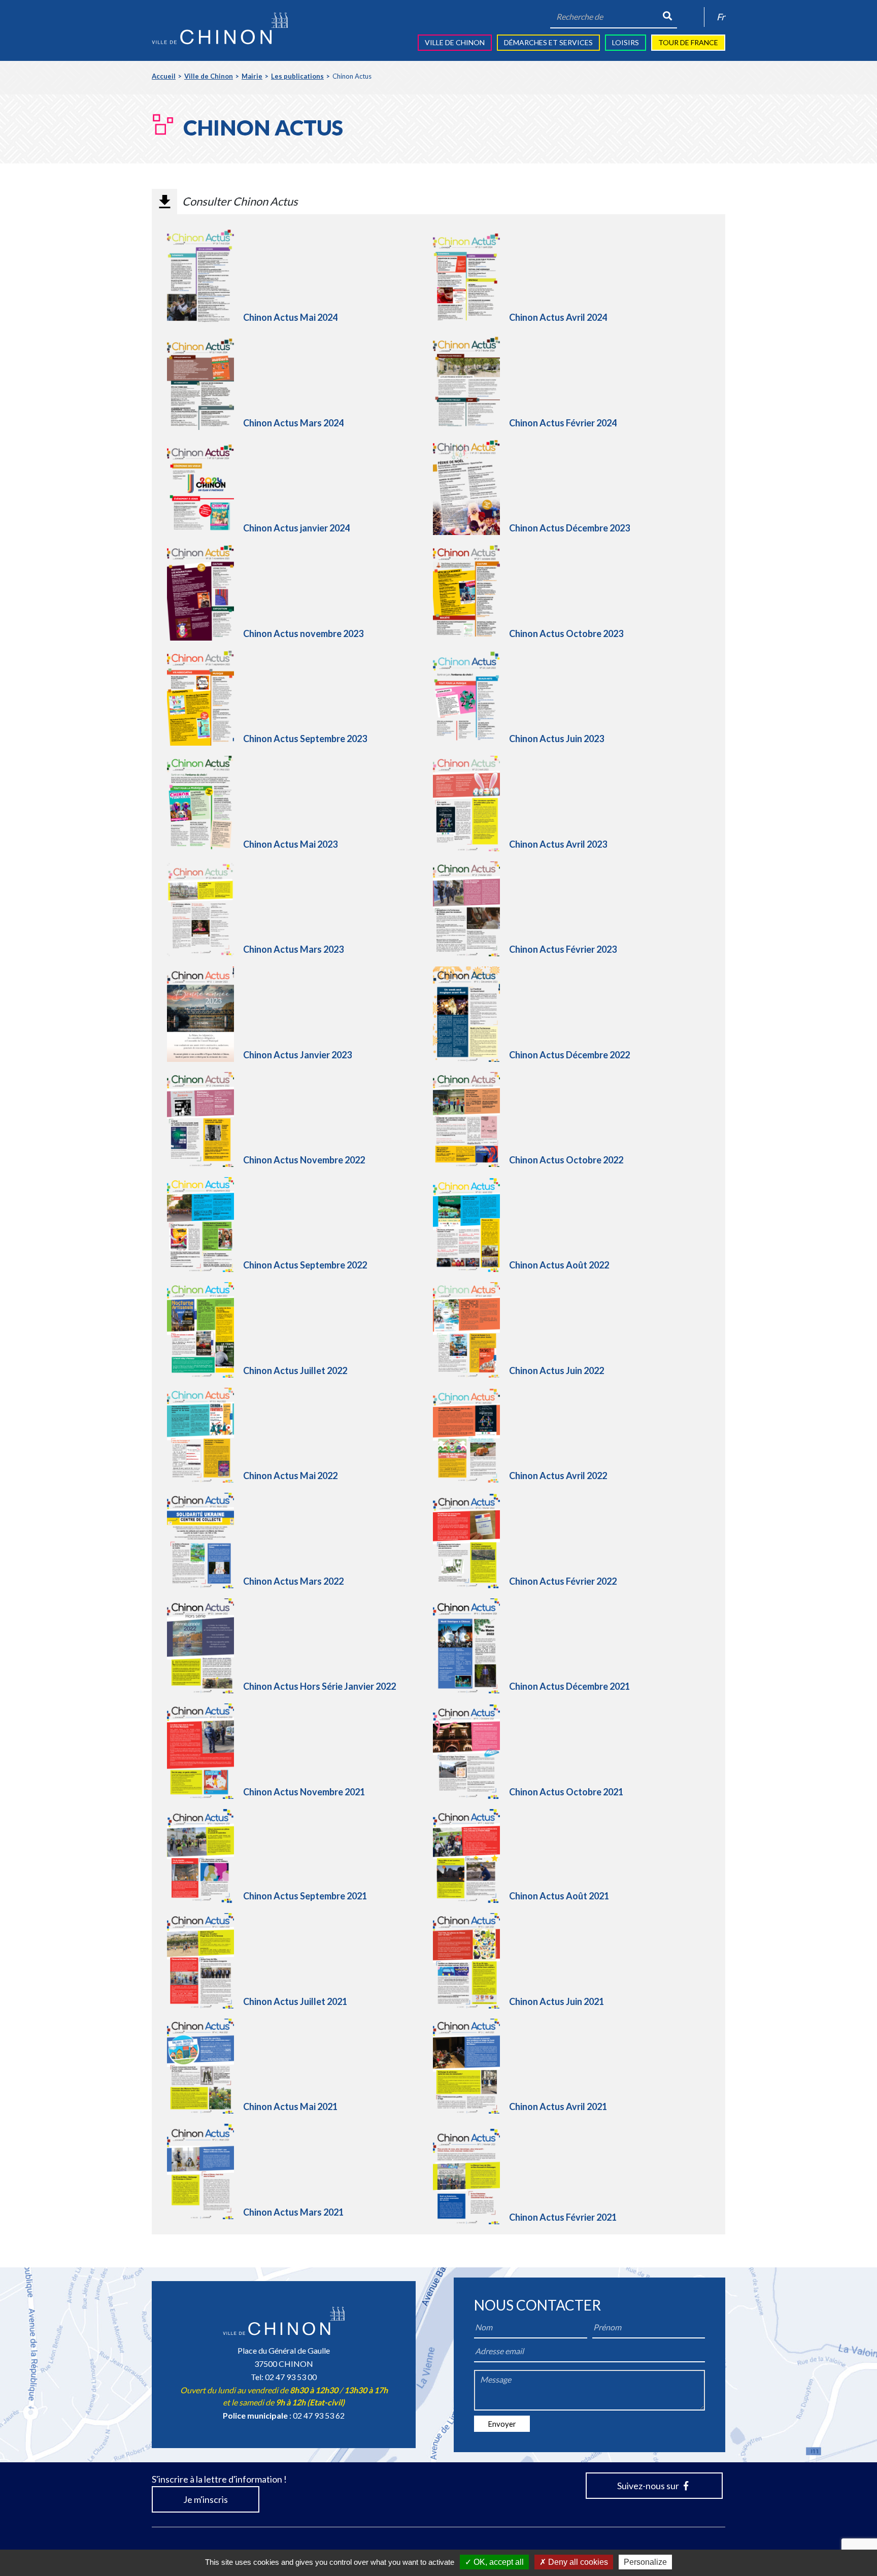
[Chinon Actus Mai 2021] (205, 2066)
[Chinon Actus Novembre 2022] (205, 1119)
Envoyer (502, 2424)
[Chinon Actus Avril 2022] (471, 1436)
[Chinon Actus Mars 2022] (205, 1540)
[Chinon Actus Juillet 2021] (205, 1961)
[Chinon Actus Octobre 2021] (471, 1752)
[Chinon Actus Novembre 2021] (205, 1751)
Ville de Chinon (455, 42)
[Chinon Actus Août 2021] (471, 1856)
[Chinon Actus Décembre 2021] (471, 1646)
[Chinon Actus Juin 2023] (471, 698)
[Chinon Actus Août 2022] (471, 1225)
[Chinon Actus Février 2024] (471, 382)
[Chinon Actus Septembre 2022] (205, 1225)
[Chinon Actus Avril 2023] (471, 803)
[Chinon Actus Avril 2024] (471, 277)
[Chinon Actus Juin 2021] (471, 1961)
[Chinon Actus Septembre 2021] (205, 1856)
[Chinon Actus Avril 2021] (471, 2066)
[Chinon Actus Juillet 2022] (205, 1330)
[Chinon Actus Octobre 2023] (471, 593)
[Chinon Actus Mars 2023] (205, 910)
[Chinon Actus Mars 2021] (205, 2171)
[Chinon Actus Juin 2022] (471, 1330)
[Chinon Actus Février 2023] (471, 909)
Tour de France (688, 42)
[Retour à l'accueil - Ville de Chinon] (220, 28)
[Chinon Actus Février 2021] (471, 2176)
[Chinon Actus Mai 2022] (205, 1435)
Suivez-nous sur (649, 2486)
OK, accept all (498, 2562)
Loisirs (626, 42)
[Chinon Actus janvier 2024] (205, 488)
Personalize (645, 2562)
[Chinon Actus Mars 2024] (205, 382)
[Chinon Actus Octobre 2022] (471, 1119)
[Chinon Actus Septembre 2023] (205, 698)
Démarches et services (548, 42)
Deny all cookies (577, 2562)
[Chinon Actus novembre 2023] (205, 593)
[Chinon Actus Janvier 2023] (205, 1014)
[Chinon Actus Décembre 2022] (471, 1014)
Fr (721, 17)
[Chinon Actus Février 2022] (471, 1541)
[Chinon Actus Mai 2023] (205, 803)
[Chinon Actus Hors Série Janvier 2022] (205, 1646)
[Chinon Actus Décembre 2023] (471, 488)
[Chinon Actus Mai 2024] (205, 277)
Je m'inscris (206, 2499)
